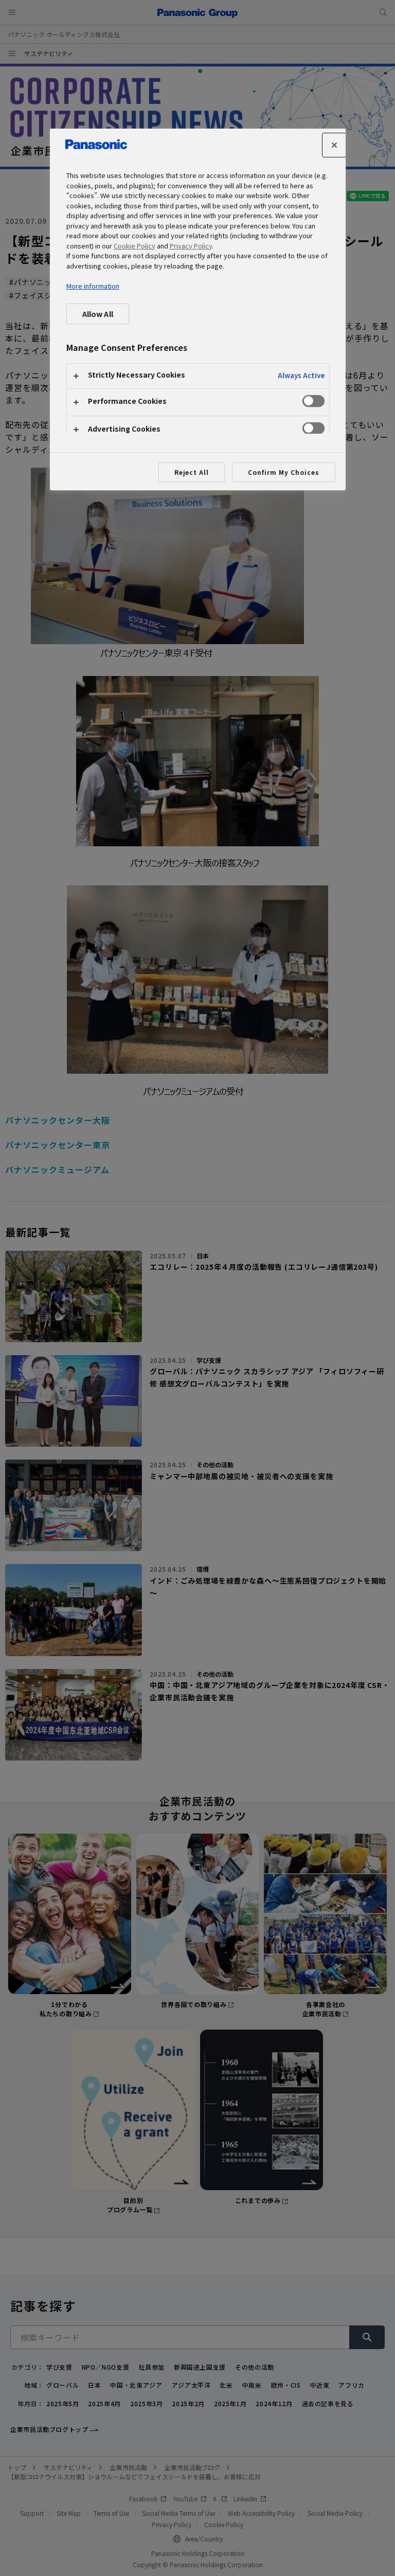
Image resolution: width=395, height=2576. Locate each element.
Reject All (192, 472)
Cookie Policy (134, 246)
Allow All (98, 314)
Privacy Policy (191, 246)
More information (93, 286)
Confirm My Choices (283, 472)
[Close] (334, 145)
